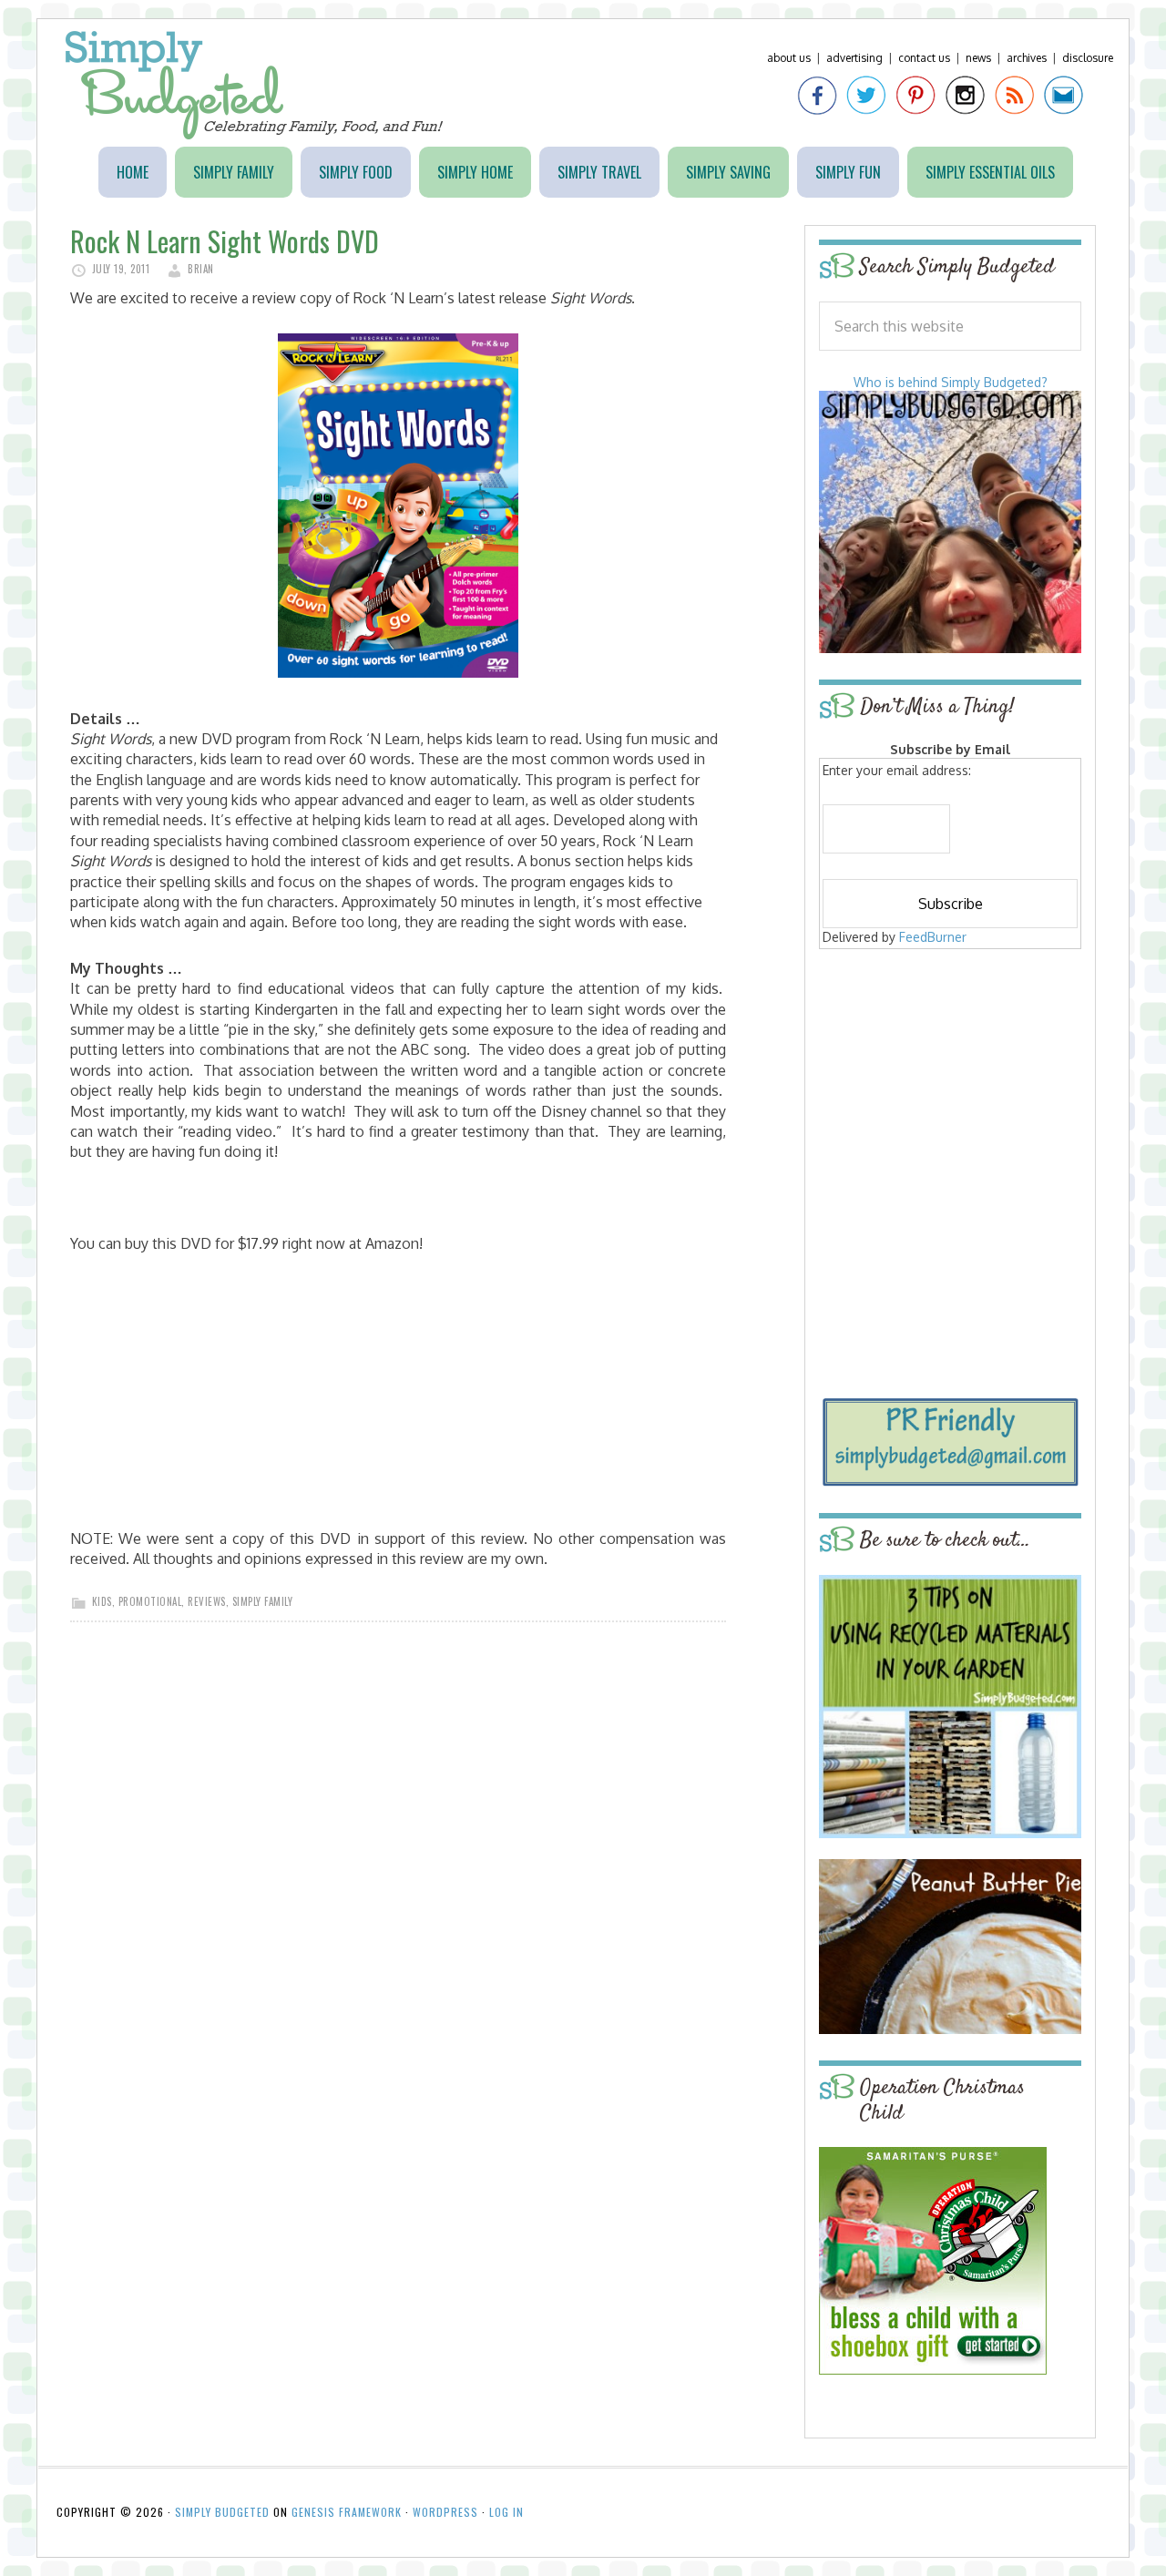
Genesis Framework (347, 2512)
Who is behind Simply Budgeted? (951, 382)
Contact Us (924, 58)
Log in (506, 2512)
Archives (1027, 58)
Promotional (150, 1601)
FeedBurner (933, 937)
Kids (102, 1601)
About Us (789, 58)
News (978, 58)
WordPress (445, 2512)
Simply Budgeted (255, 85)
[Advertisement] (950, 1086)
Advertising (854, 58)
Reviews (207, 1601)
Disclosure (1088, 58)
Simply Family (263, 1601)
